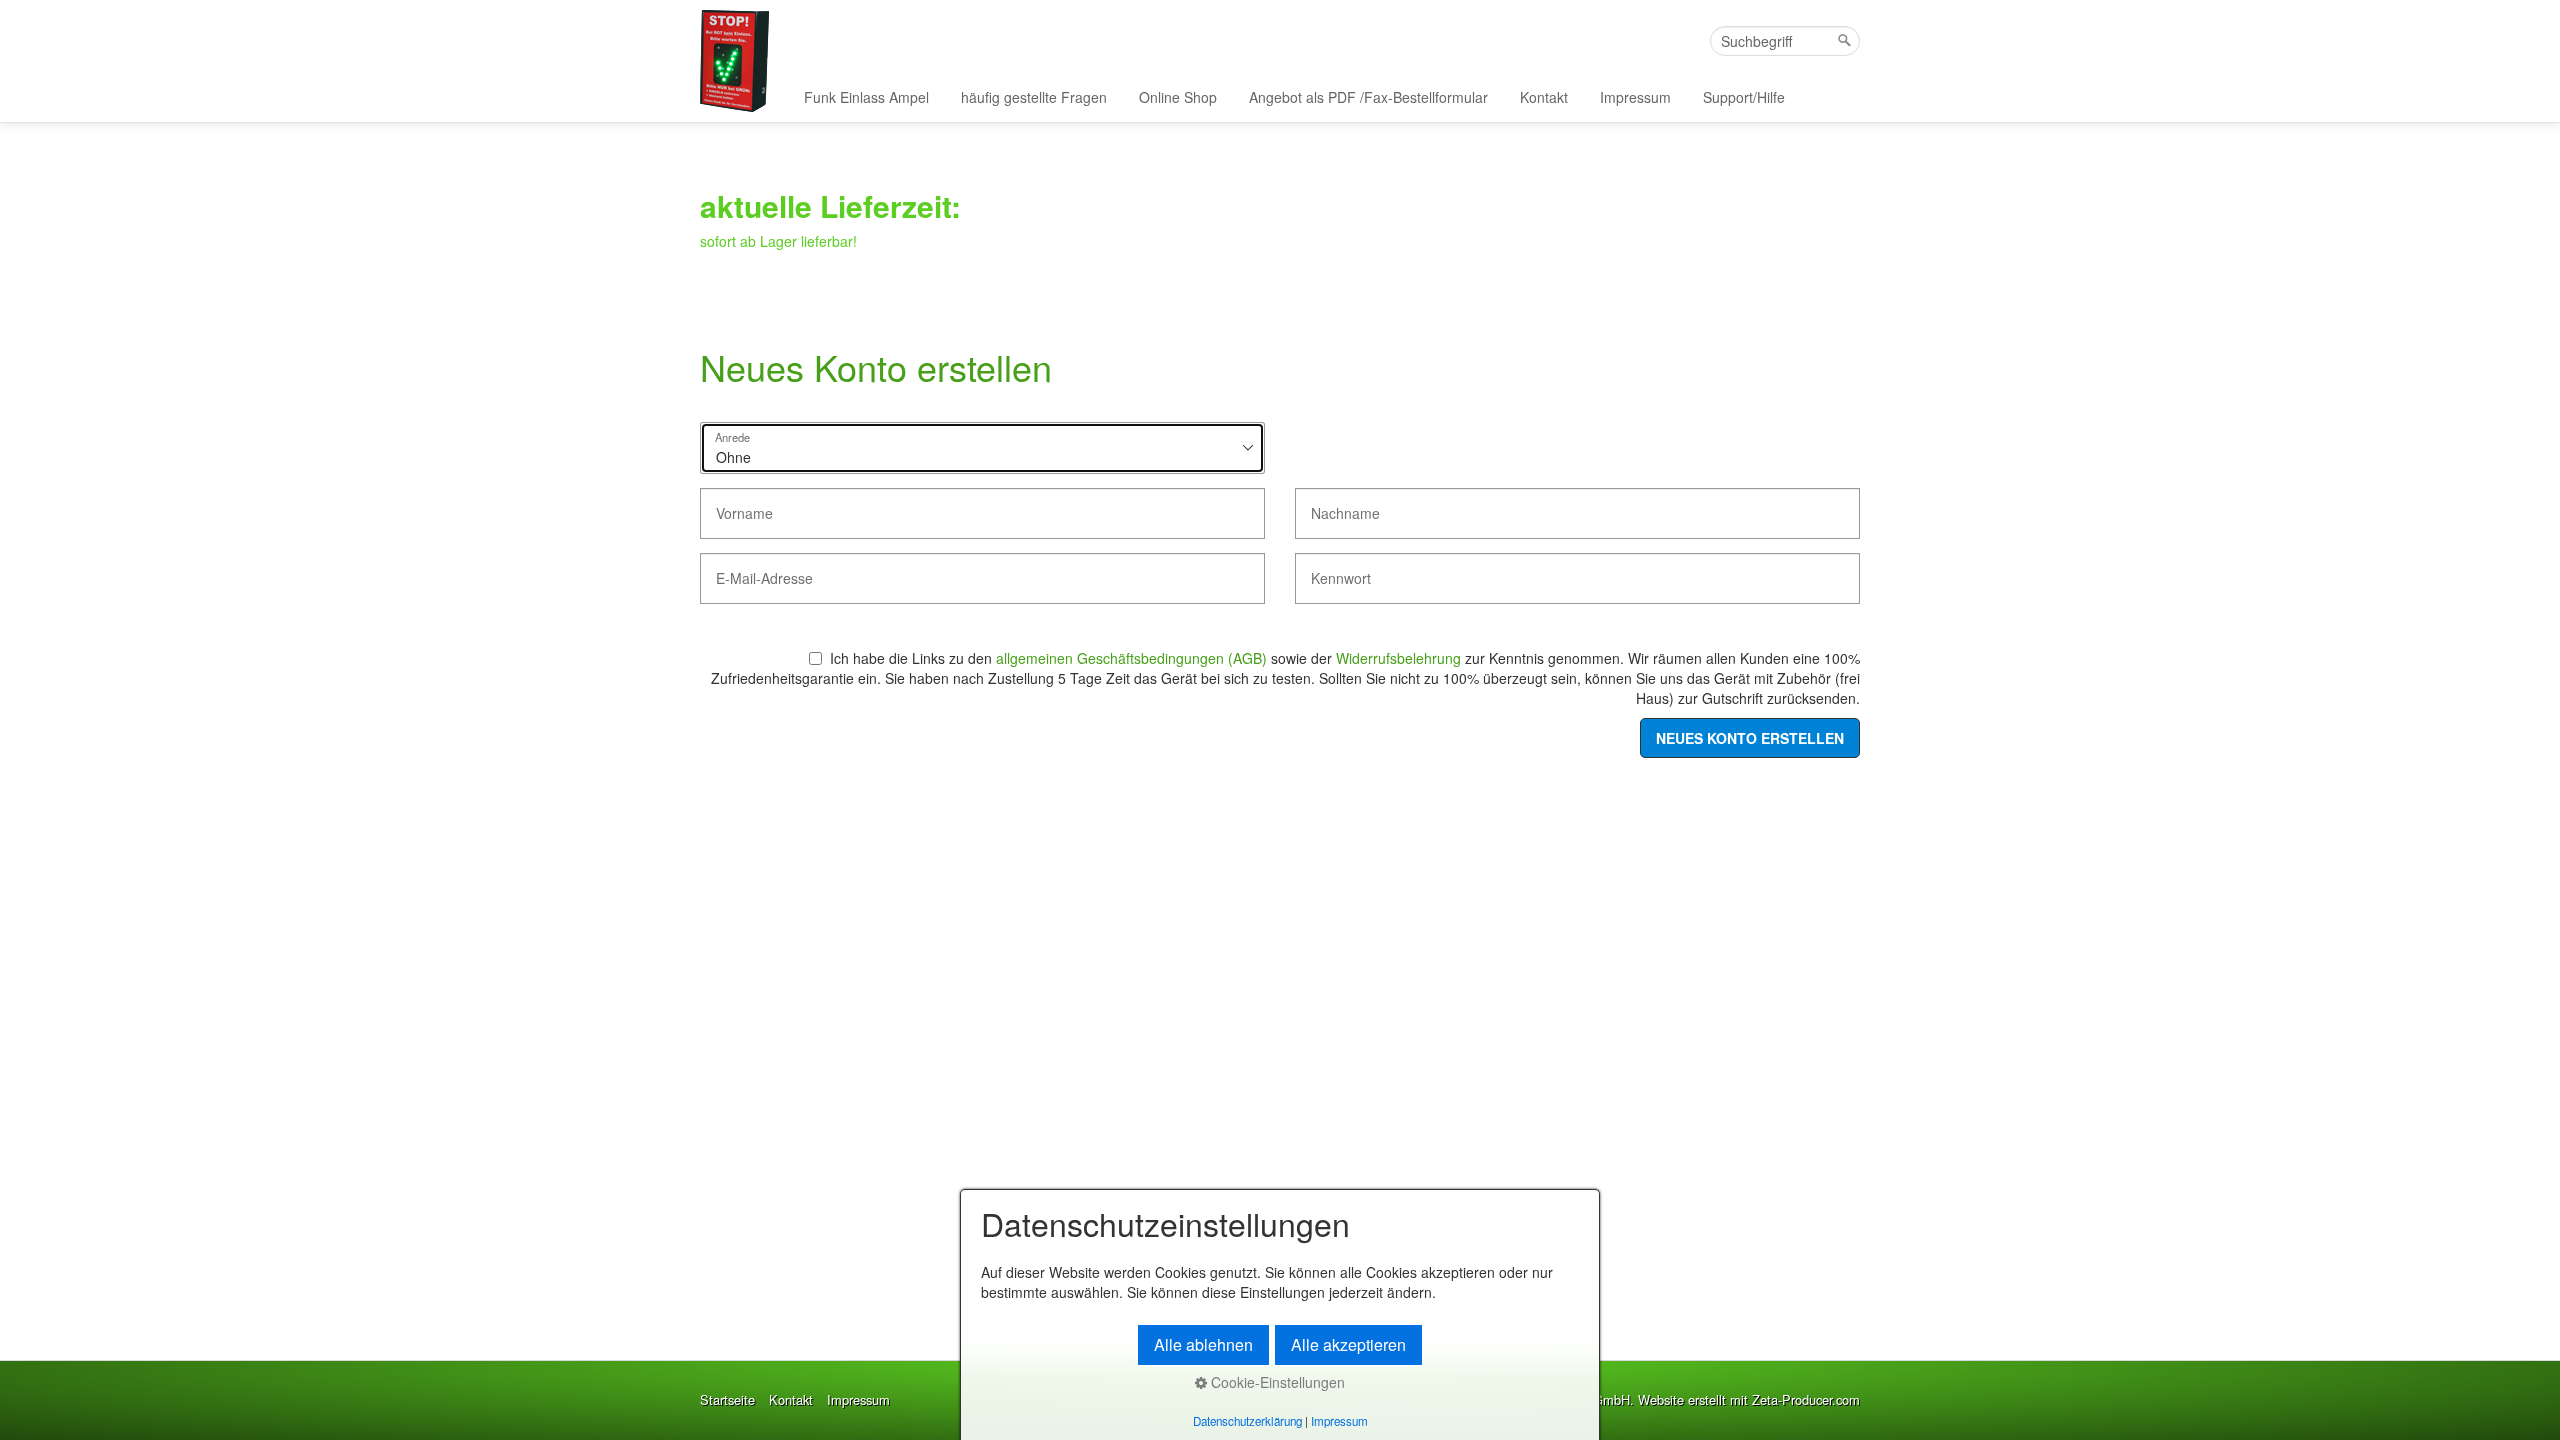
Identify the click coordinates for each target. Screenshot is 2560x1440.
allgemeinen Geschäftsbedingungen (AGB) (1131, 658)
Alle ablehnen (1203, 1344)
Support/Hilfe (1744, 97)
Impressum (1635, 97)
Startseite (727, 1400)
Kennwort (1333, 569)
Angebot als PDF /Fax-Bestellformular (1368, 97)
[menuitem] (867, 97)
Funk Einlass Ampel (866, 97)
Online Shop (1178, 97)
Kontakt (1544, 97)
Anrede (732, 438)
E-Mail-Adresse (752, 569)
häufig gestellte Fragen (1034, 97)
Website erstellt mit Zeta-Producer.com (1749, 1399)
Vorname (736, 504)
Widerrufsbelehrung (1398, 658)
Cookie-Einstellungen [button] (1276, 1382)
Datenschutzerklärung (1247, 1421)
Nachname (1336, 504)
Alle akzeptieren (1348, 1344)
